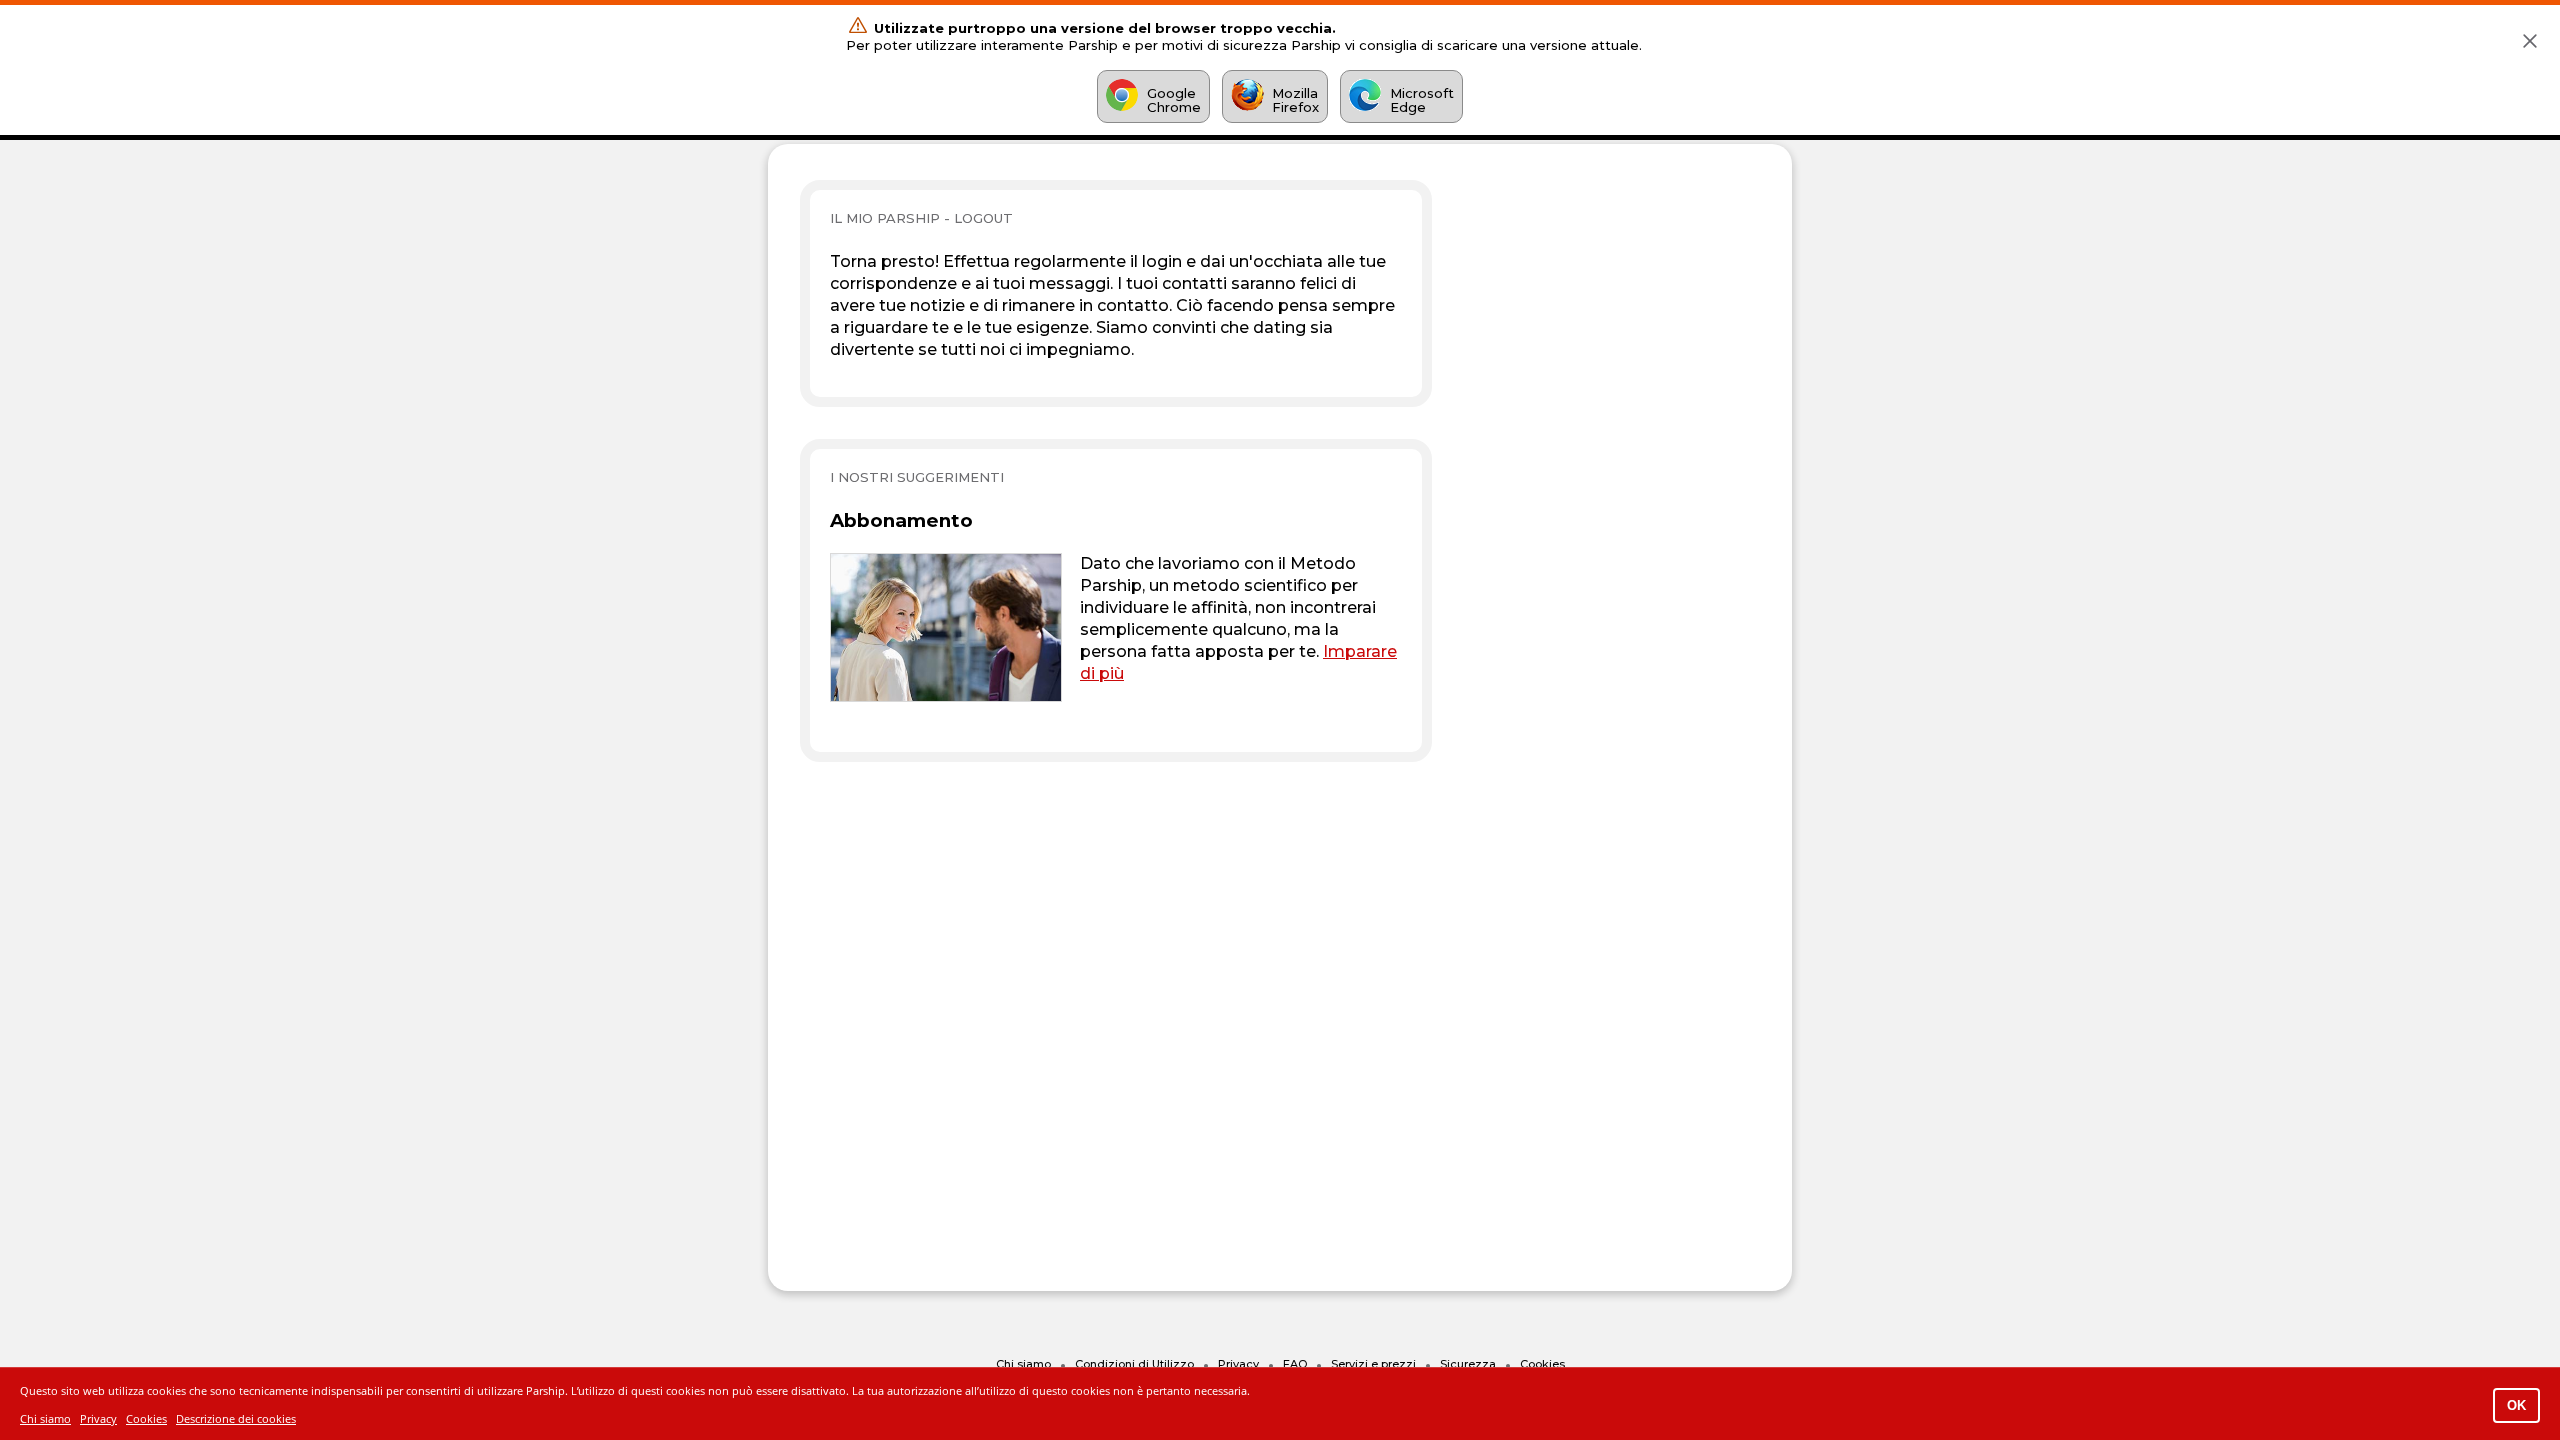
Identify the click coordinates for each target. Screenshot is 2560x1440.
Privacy (1238, 1364)
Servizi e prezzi (1373, 1364)
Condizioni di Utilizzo (1134, 1364)
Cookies (1542, 1364)
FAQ (1295, 1364)
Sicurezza (1468, 1364)
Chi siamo (1023, 1364)
